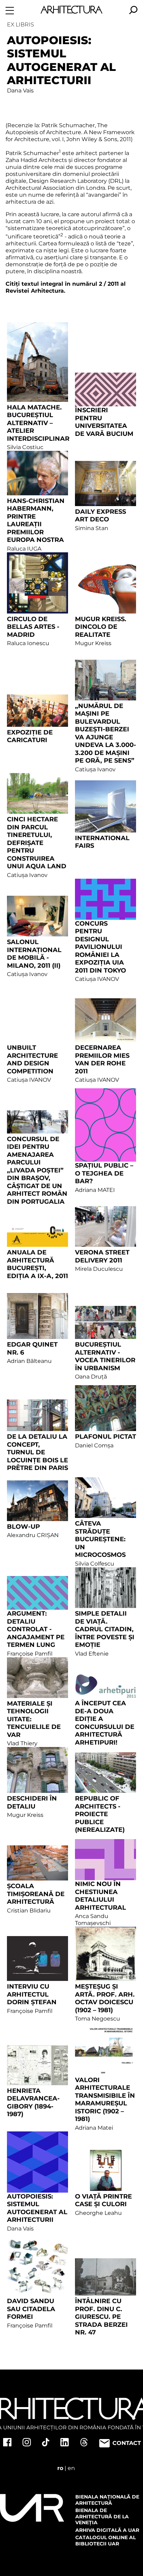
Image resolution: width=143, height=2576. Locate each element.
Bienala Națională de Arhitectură (107, 2500)
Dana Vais (20, 91)
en (71, 2468)
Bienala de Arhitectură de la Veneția (102, 2516)
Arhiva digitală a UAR (107, 2530)
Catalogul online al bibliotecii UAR (106, 2541)
